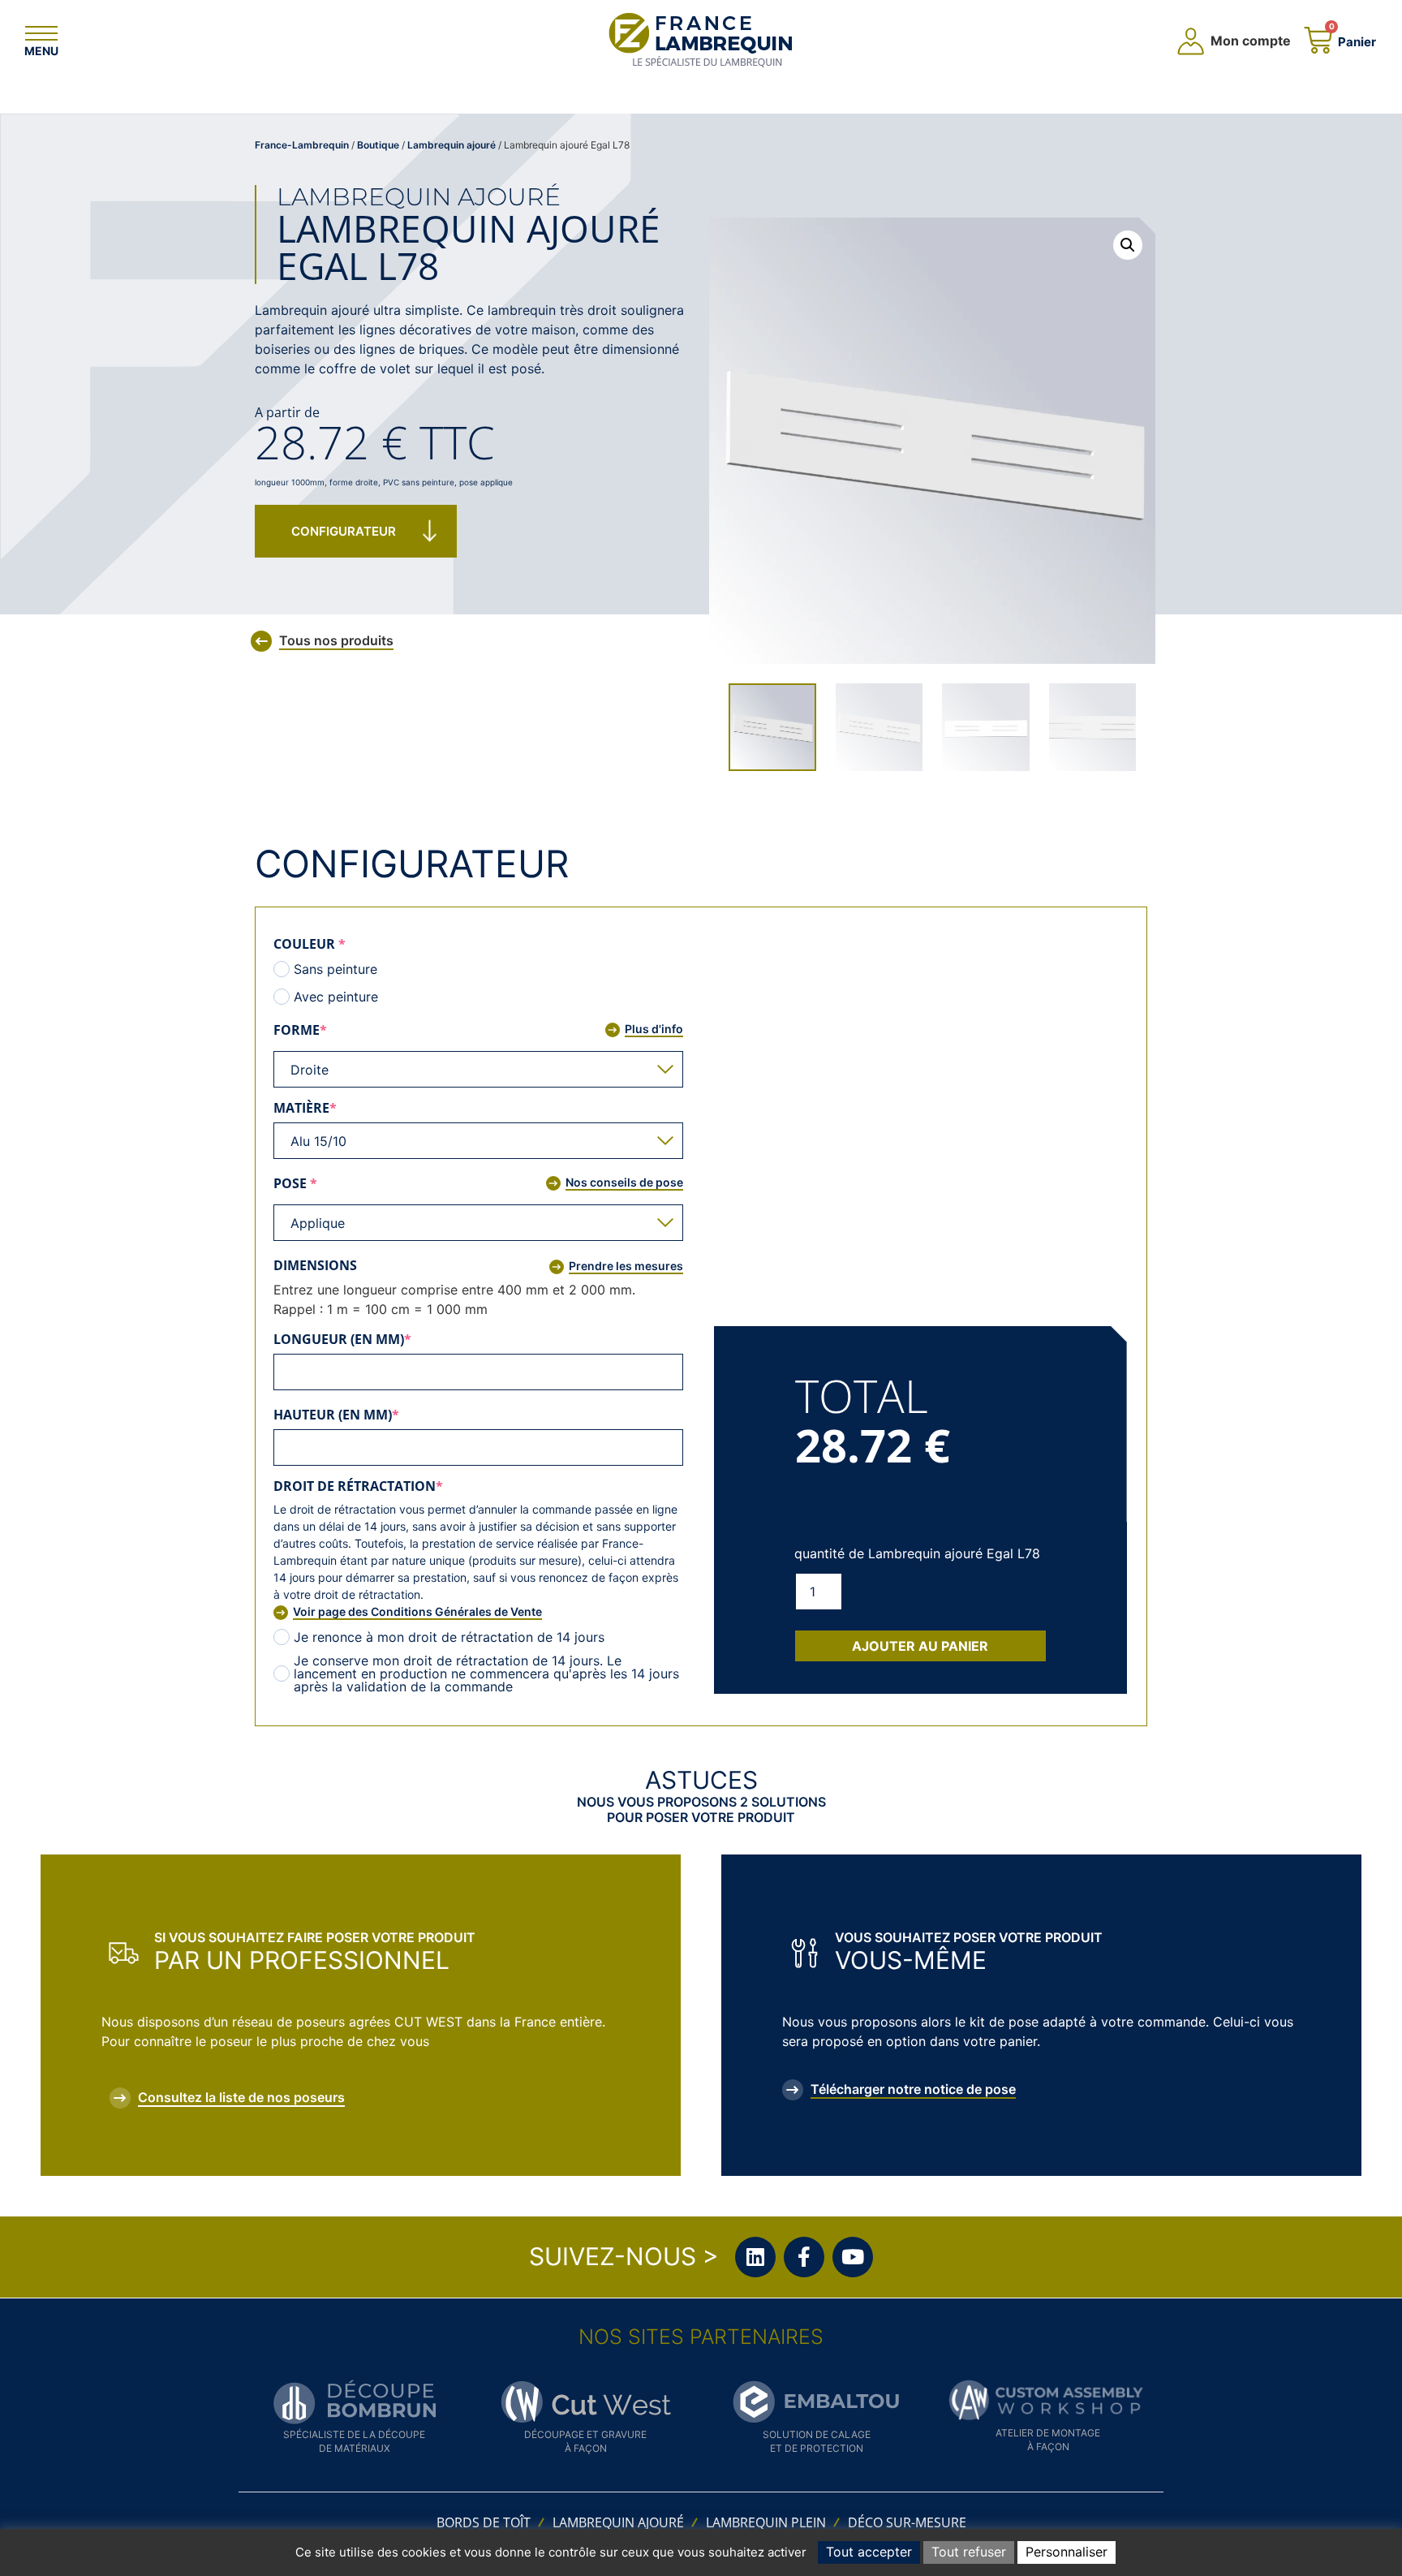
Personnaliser (1067, 2552)
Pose (332, 1183)
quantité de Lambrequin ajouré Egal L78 (917, 1553)
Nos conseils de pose (624, 1182)
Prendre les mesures (626, 1266)
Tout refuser (969, 2552)
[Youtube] (853, 2257)
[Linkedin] (755, 2257)
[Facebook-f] (804, 2257)
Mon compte (1251, 41)
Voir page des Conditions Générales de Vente (417, 1611)
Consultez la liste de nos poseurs (241, 2097)
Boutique (378, 145)
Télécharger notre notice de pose (913, 2089)
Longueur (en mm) (379, 1339)
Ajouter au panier (920, 1646)
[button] (1128, 245)
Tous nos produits (336, 640)
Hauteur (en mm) (373, 1415)
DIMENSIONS (315, 1265)
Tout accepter (869, 2552)
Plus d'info (654, 1029)
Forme (337, 1030)
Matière (342, 1108)
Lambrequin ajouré (452, 145)
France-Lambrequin (302, 145)
